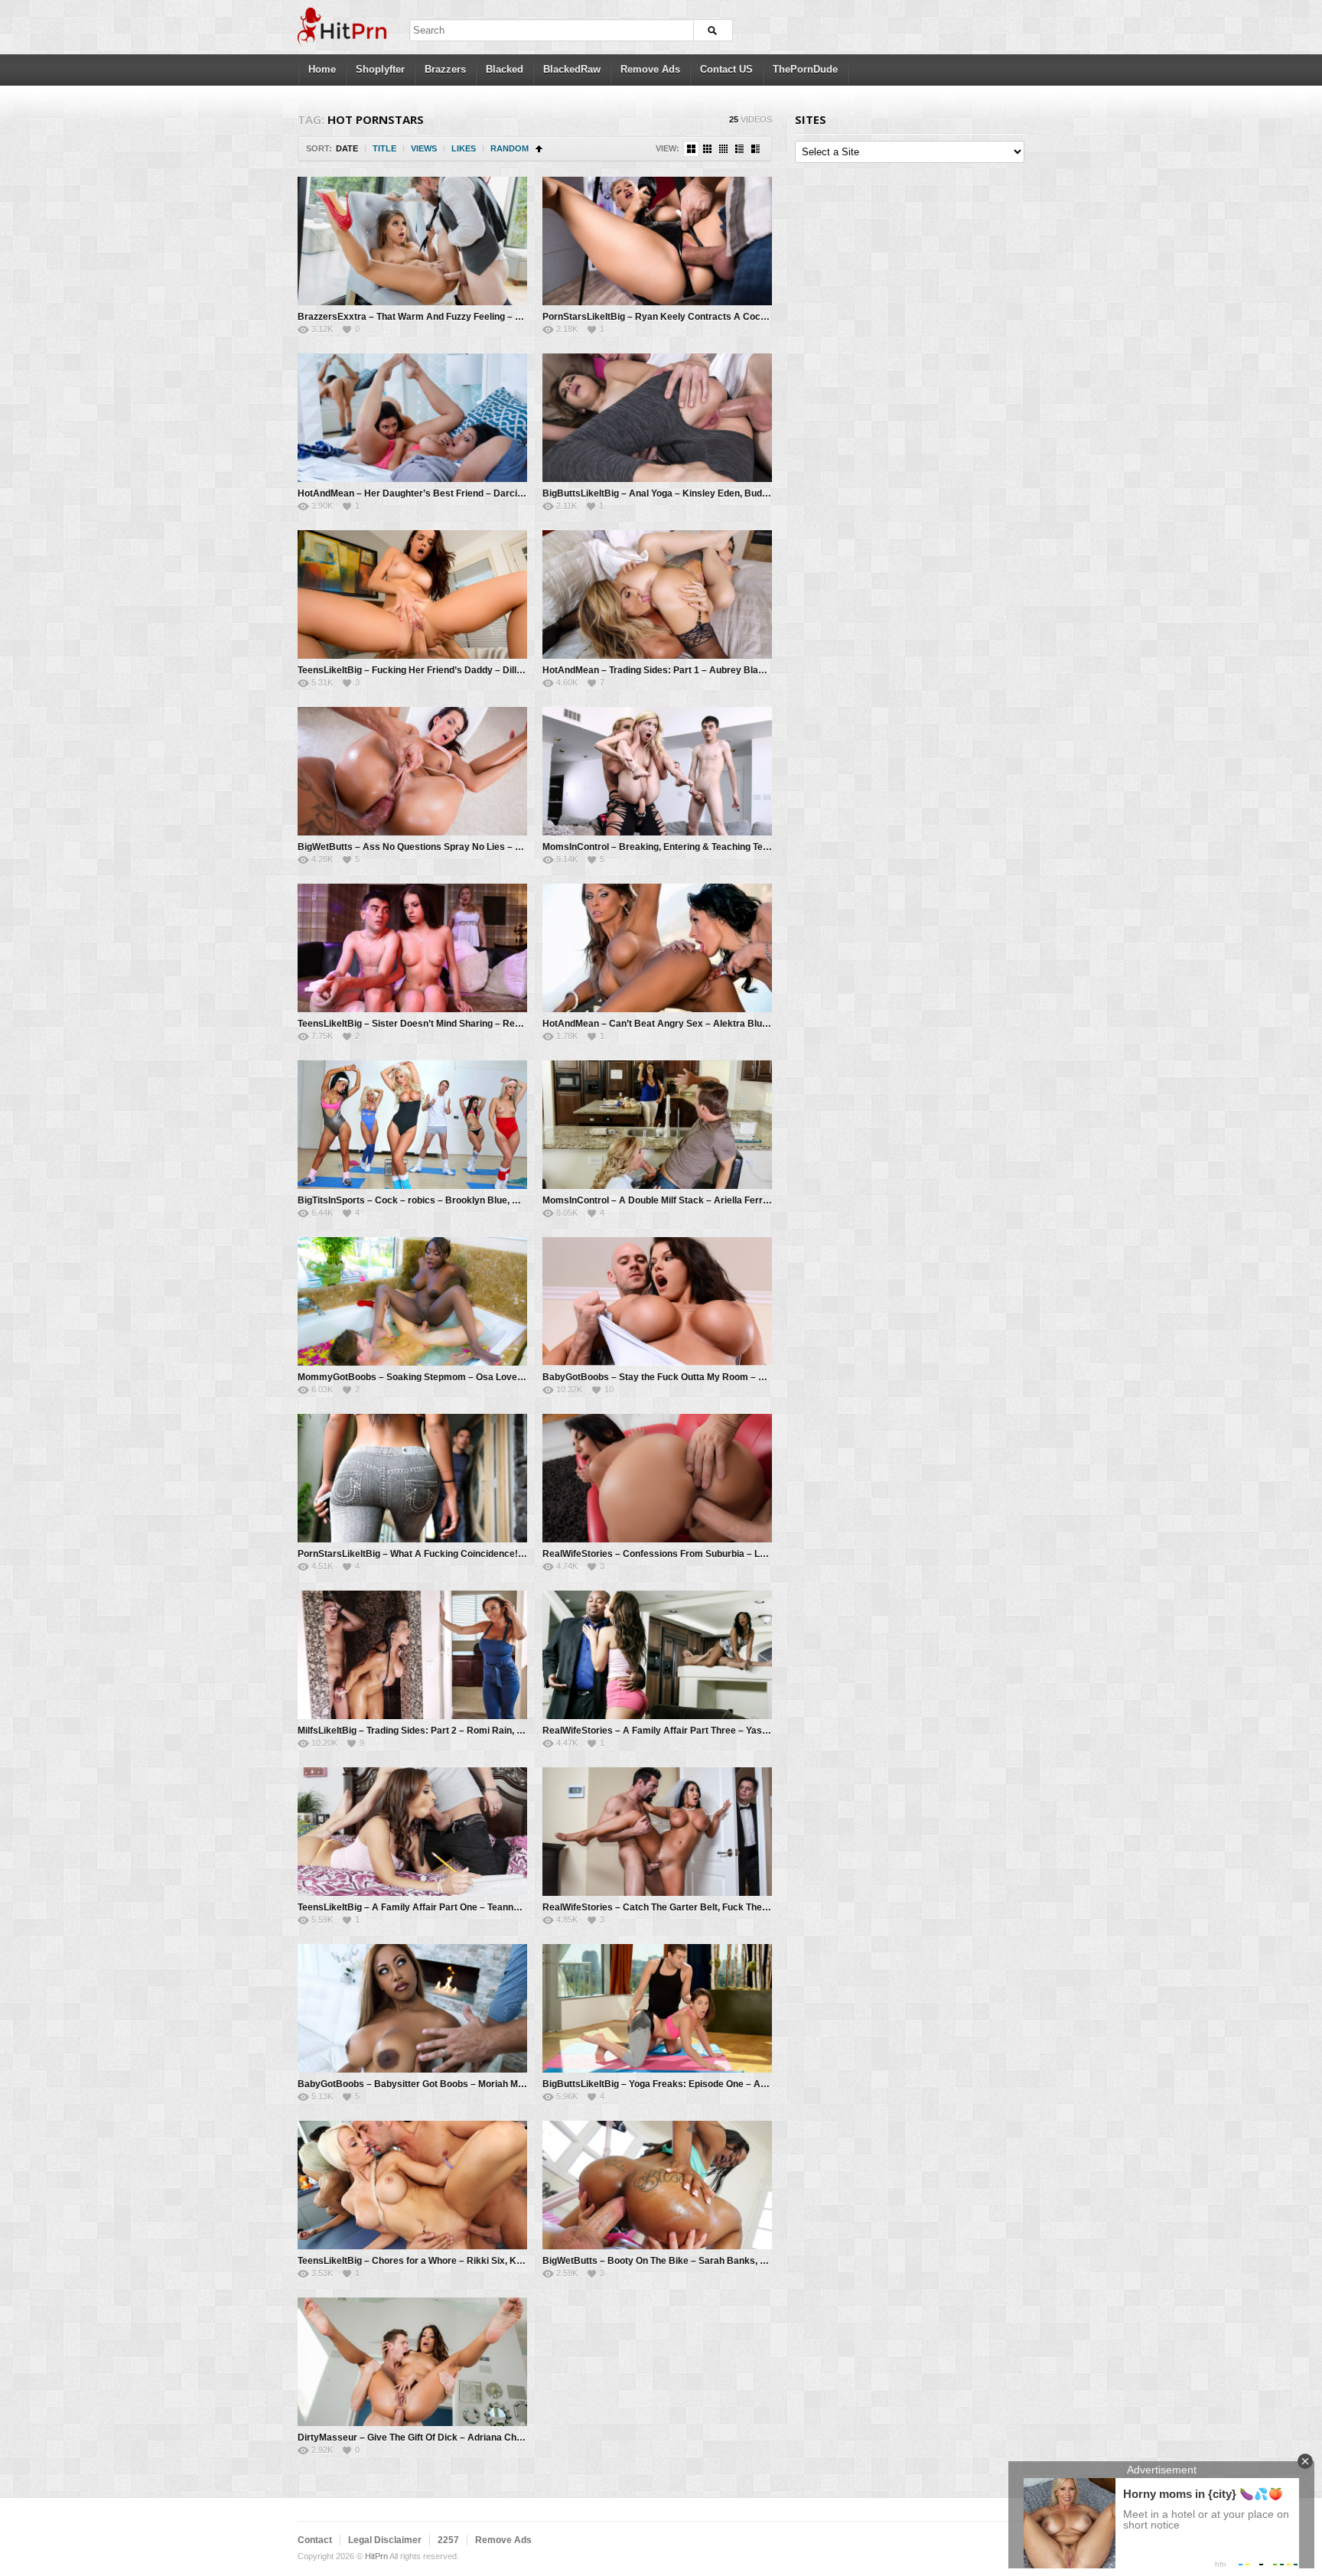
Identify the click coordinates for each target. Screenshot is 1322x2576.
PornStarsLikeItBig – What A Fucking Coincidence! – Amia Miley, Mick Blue (460, 1554)
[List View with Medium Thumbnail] (755, 149)
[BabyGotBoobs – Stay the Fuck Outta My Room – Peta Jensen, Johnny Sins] (657, 1301)
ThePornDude (805, 69)
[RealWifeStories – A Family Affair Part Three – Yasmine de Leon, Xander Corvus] (657, 1655)
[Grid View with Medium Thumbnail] (691, 149)
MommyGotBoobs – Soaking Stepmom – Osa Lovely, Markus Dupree (447, 1377)
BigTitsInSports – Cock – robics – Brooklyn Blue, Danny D (423, 1200)
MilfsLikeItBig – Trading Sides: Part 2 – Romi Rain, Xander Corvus (440, 1731)
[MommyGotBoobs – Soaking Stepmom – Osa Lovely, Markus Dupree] (412, 1301)
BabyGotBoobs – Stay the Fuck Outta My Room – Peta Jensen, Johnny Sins (707, 1377)
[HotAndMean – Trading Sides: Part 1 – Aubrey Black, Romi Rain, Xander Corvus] (657, 594)
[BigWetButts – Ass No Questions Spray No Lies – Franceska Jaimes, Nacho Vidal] (412, 771)
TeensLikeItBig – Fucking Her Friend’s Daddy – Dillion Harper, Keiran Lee (456, 670)
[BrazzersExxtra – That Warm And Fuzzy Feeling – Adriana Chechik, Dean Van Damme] (412, 241)
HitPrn (376, 2556)
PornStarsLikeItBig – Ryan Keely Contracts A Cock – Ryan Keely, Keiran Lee (710, 317)
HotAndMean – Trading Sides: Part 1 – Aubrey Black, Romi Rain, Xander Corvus (716, 670)
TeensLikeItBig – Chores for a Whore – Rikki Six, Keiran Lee (427, 2261)
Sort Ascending (539, 149)
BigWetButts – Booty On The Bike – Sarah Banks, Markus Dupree (685, 2261)
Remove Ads (650, 69)
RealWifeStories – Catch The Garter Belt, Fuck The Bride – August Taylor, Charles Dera (731, 1907)
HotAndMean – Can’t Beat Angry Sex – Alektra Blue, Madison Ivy (683, 1024)
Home (322, 69)
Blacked (505, 69)
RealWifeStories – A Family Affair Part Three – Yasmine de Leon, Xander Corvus (716, 1731)
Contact (315, 2540)
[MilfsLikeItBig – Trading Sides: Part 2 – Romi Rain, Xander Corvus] (412, 1655)
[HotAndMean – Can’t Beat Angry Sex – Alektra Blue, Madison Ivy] (657, 948)
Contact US (726, 69)
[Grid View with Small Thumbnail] (707, 149)
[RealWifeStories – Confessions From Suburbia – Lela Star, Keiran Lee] (657, 1478)
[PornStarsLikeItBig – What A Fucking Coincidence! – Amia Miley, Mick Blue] (412, 1478)
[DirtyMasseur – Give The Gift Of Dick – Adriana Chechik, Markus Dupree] (412, 2362)
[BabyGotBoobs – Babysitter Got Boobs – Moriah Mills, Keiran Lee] (412, 2008)
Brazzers (445, 69)
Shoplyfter (380, 69)
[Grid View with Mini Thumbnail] (723, 149)
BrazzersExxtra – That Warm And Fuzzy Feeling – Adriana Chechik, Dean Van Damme (484, 317)
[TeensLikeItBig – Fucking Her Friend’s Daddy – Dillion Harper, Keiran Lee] (412, 594)
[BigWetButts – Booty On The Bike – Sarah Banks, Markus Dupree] (657, 2185)
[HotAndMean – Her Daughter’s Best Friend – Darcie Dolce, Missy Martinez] (412, 418)
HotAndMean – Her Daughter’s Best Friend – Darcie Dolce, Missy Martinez (459, 493)
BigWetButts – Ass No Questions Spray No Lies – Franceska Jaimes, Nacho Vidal (475, 847)
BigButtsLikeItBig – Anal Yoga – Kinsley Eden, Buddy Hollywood (681, 493)
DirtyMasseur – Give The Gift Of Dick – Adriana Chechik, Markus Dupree (455, 2438)
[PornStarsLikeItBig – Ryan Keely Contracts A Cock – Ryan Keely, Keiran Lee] (657, 241)
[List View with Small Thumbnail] (739, 149)
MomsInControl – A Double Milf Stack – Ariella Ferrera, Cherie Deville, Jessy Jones (723, 1200)
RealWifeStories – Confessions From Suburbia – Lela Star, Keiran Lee (694, 1554)
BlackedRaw (572, 69)
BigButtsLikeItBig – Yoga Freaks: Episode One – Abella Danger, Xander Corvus (714, 2084)
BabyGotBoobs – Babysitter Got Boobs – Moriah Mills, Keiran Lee (440, 2084)
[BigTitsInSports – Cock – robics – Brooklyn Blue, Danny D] (412, 1125)
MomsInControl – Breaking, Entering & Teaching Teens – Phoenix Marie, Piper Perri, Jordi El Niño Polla (764, 847)
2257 (448, 2540)
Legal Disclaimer (385, 2540)
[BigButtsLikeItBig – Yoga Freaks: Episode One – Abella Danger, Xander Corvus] (657, 2008)
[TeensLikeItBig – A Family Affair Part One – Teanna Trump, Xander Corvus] (412, 1832)
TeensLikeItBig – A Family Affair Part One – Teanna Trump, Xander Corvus (458, 1907)
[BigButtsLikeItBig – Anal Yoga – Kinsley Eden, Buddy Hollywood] (657, 418)
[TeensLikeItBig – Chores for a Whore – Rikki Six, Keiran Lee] (412, 2185)
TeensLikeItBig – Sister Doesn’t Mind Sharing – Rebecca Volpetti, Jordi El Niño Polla (479, 1024)
